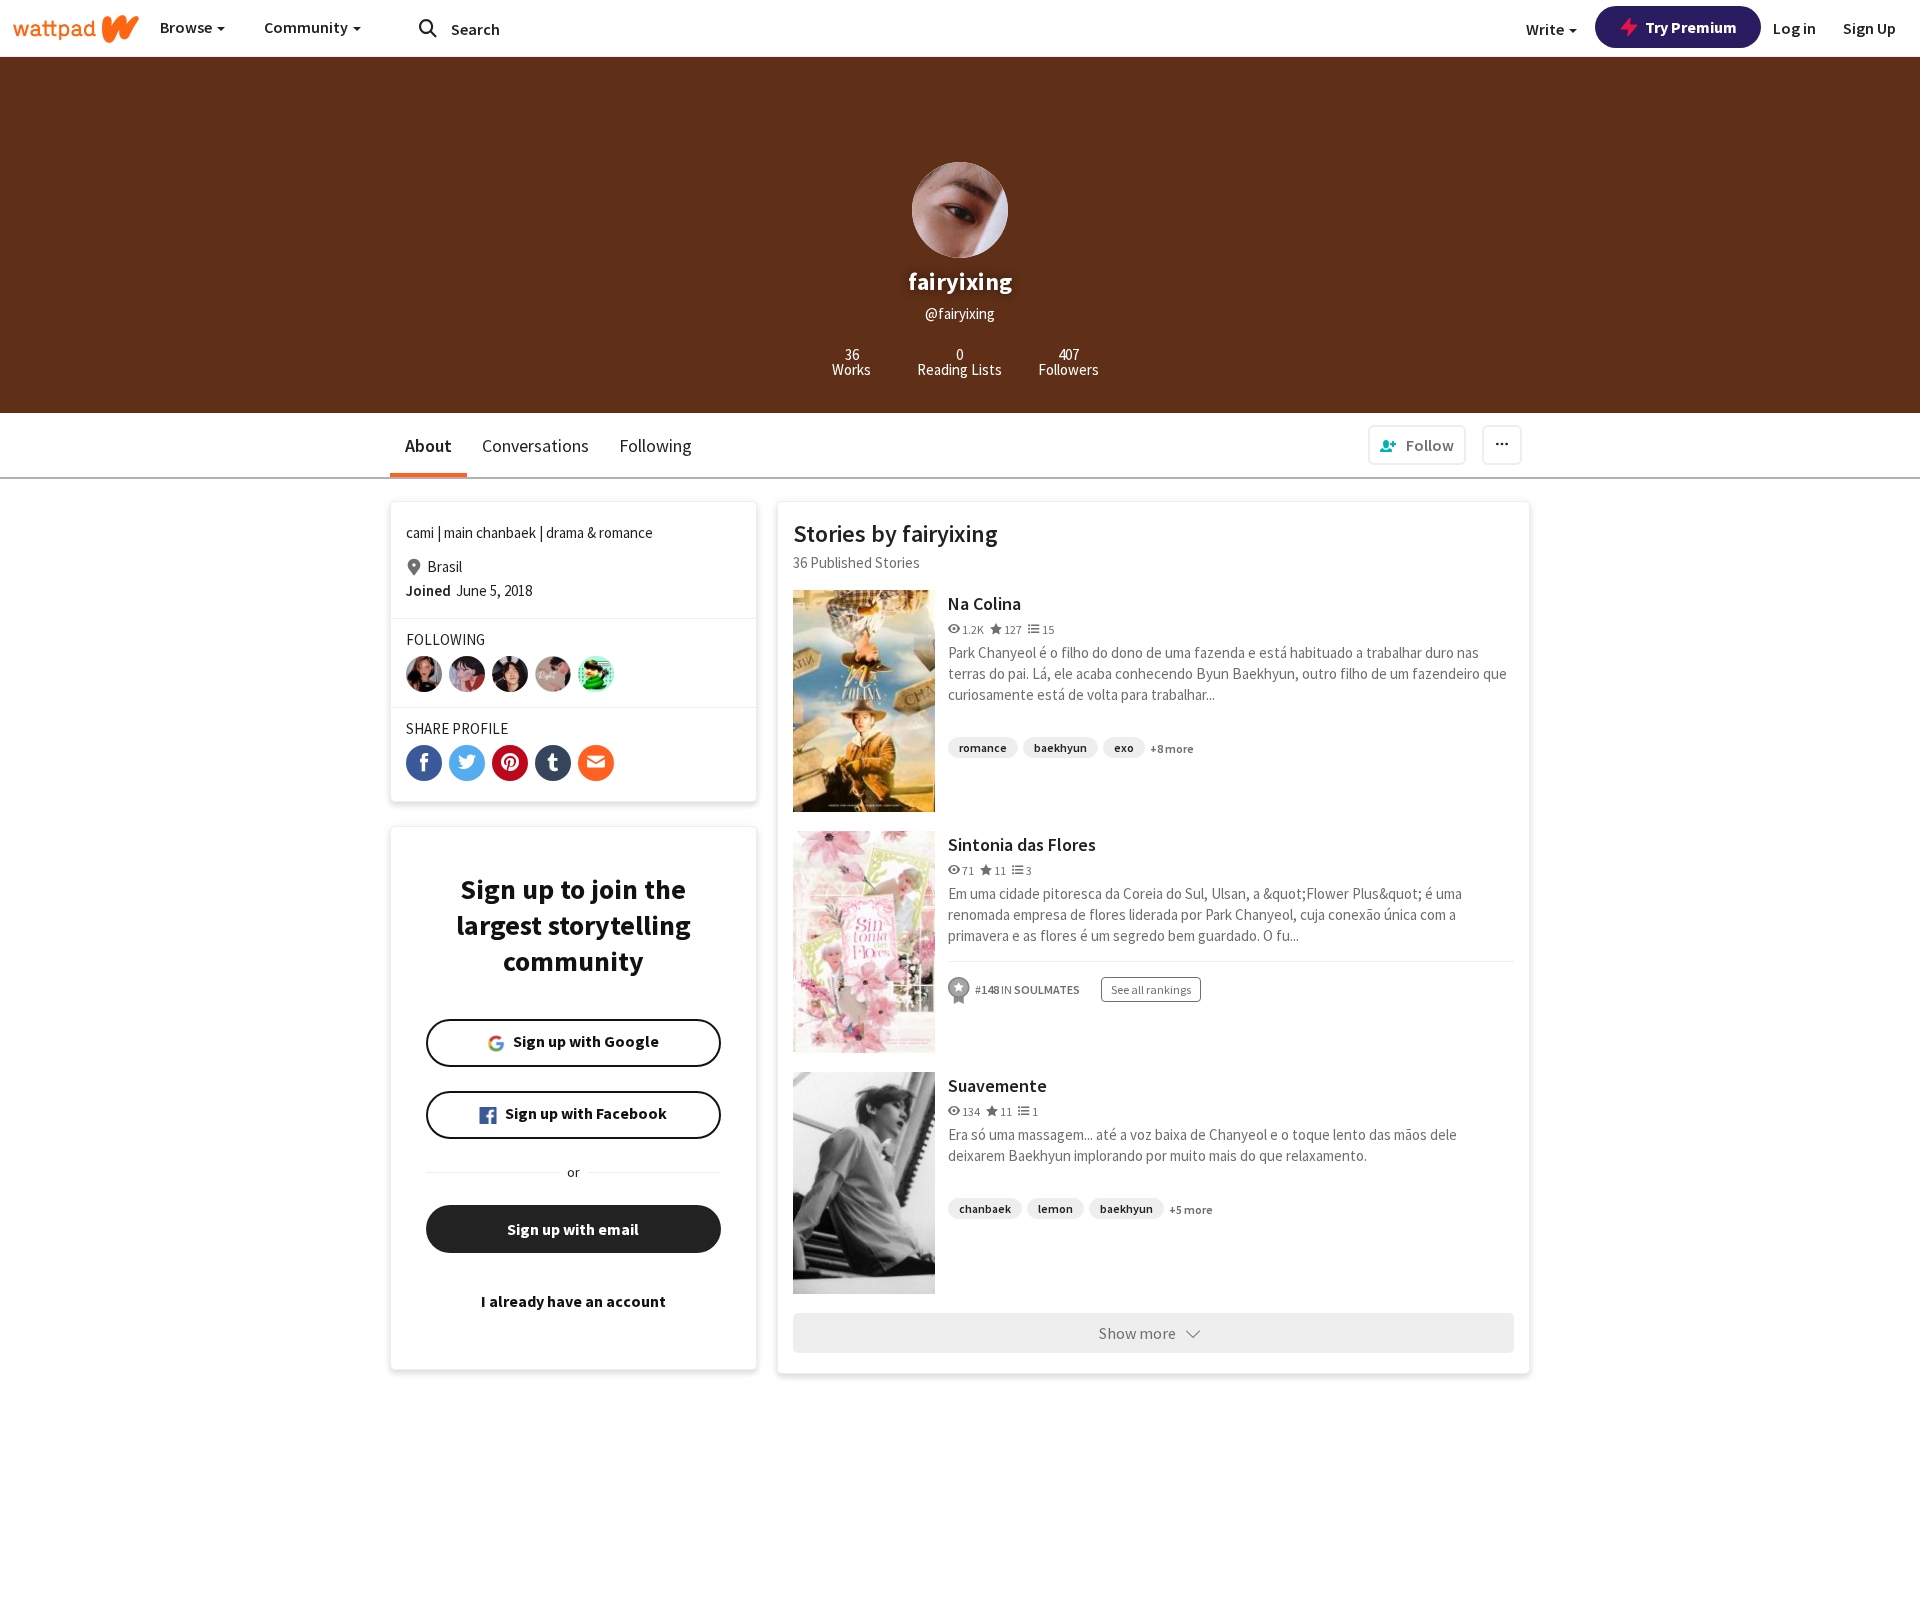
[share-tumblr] (553, 763)
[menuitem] (1417, 445)
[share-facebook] (424, 763)
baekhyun (1060, 747)
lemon (1055, 1208)
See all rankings (1151, 989)
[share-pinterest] (510, 763)
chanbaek (985, 1208)
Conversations (535, 445)
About (428, 445)
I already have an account (573, 1301)
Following (655, 445)
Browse (187, 27)
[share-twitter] (467, 763)
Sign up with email (573, 1229)
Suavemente (997, 1085)
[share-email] (596, 763)
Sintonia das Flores (1022, 844)
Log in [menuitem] (1794, 28)
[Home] (76, 29)
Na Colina (984, 603)
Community (307, 27)
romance (983, 747)
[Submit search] (428, 28)
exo (1124, 747)
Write (1546, 29)
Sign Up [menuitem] (1869, 28)
